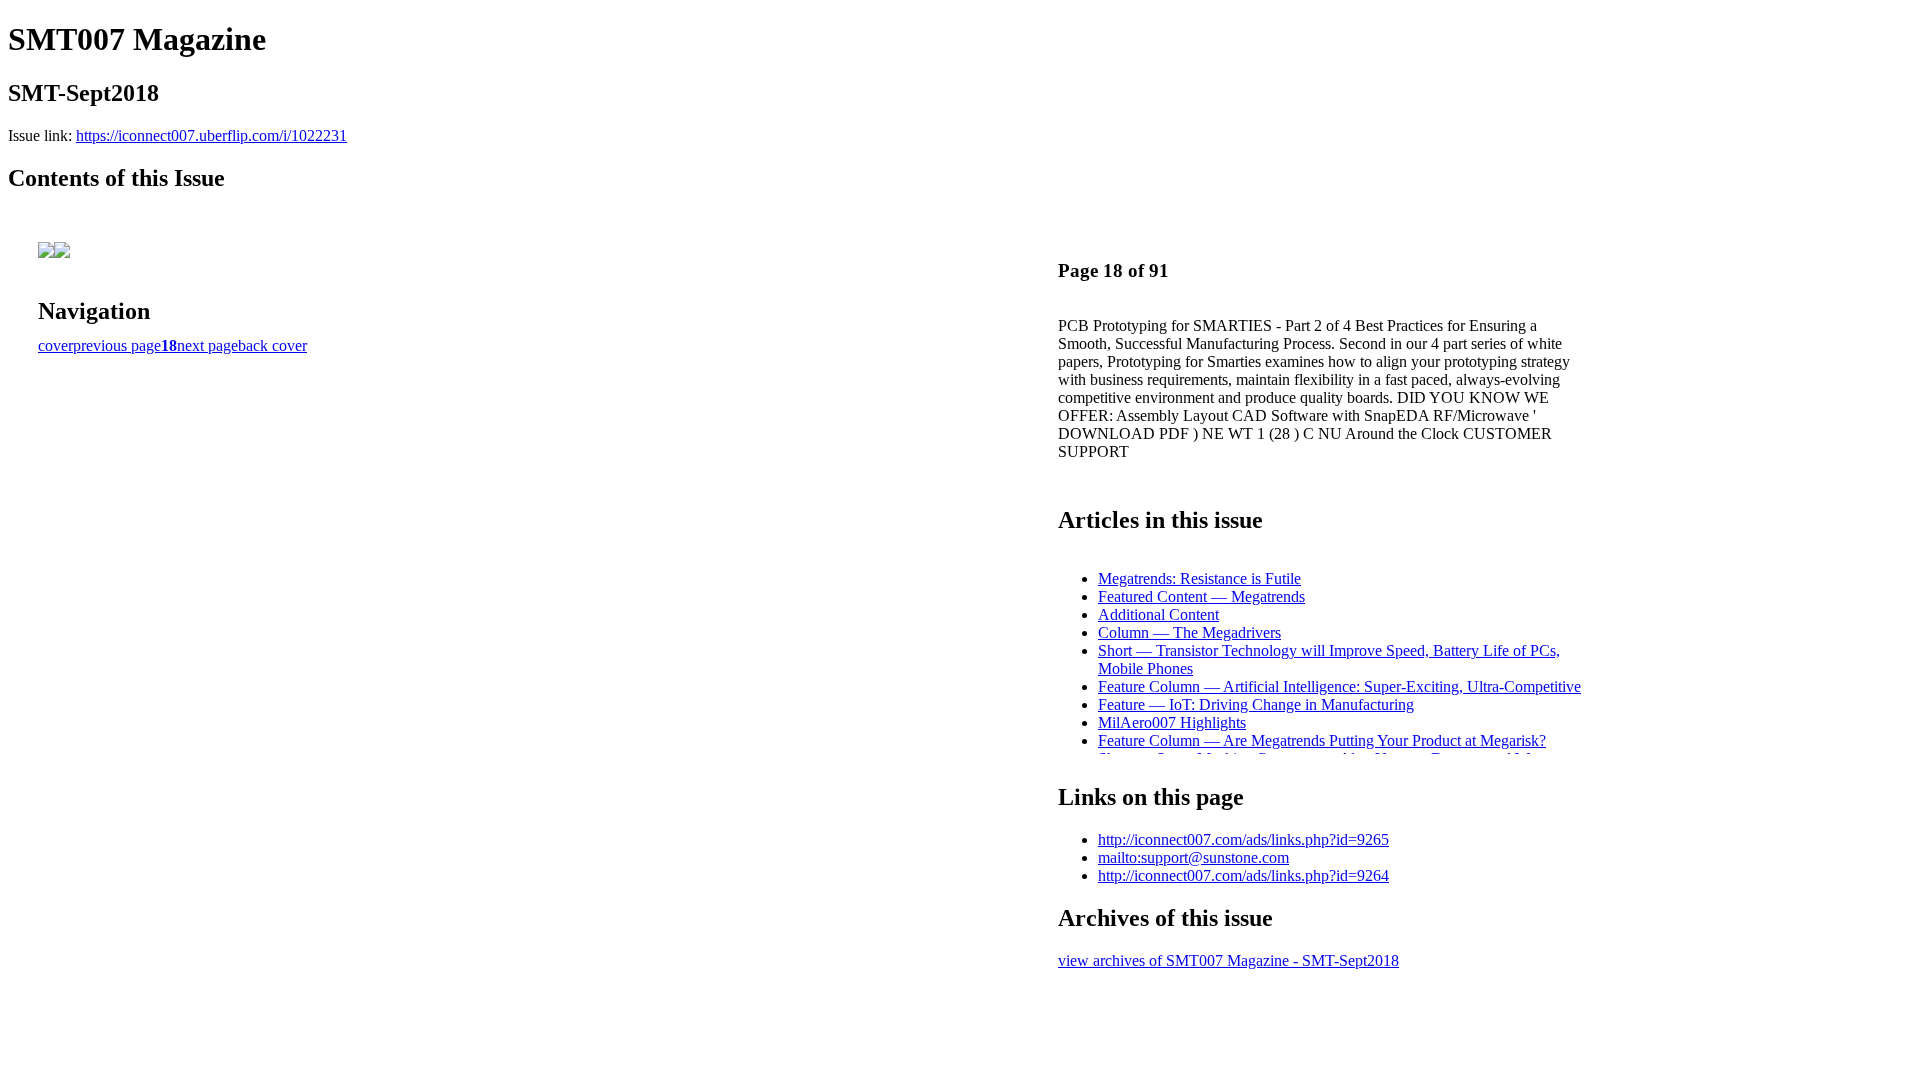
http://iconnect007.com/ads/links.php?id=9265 (1243, 839)
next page (207, 345)
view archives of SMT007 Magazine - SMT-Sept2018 (1228, 960)
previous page (117, 345)
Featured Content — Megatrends (1201, 596)
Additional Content (1158, 614)
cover (55, 345)
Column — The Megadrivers (1189, 632)
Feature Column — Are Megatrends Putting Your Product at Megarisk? (1322, 740)
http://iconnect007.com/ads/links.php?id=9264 (1243, 875)
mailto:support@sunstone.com (1193, 857)
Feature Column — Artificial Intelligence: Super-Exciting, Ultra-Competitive (1339, 686)
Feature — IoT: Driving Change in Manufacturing (1256, 704)
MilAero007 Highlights (1172, 722)
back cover (272, 345)
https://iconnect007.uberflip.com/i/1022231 (211, 135)
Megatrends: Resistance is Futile (1199, 578)
